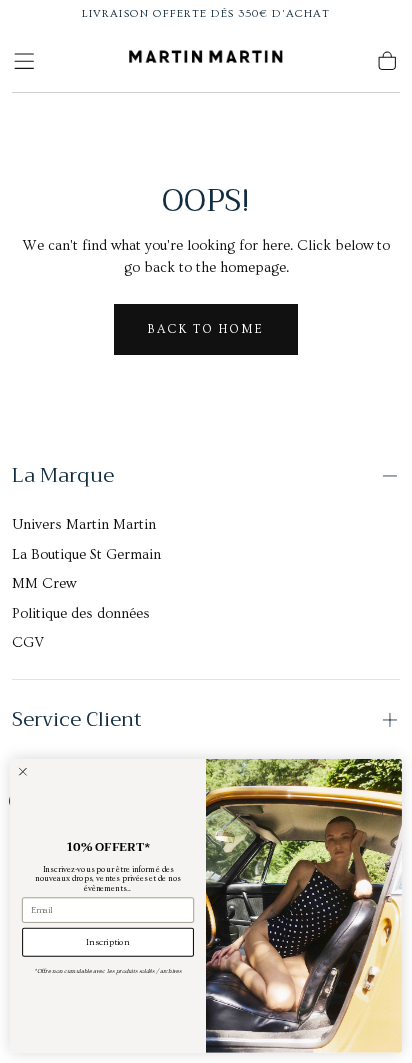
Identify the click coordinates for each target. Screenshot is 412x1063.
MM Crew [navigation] (44, 584)
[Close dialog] (23, 772)
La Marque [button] (63, 475)
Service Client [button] (77, 719)
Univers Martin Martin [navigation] (84, 525)
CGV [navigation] (28, 643)
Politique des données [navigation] (81, 614)
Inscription (108, 942)
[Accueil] (205, 61)
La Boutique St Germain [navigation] (86, 555)
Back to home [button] (206, 329)
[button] (24, 61)
